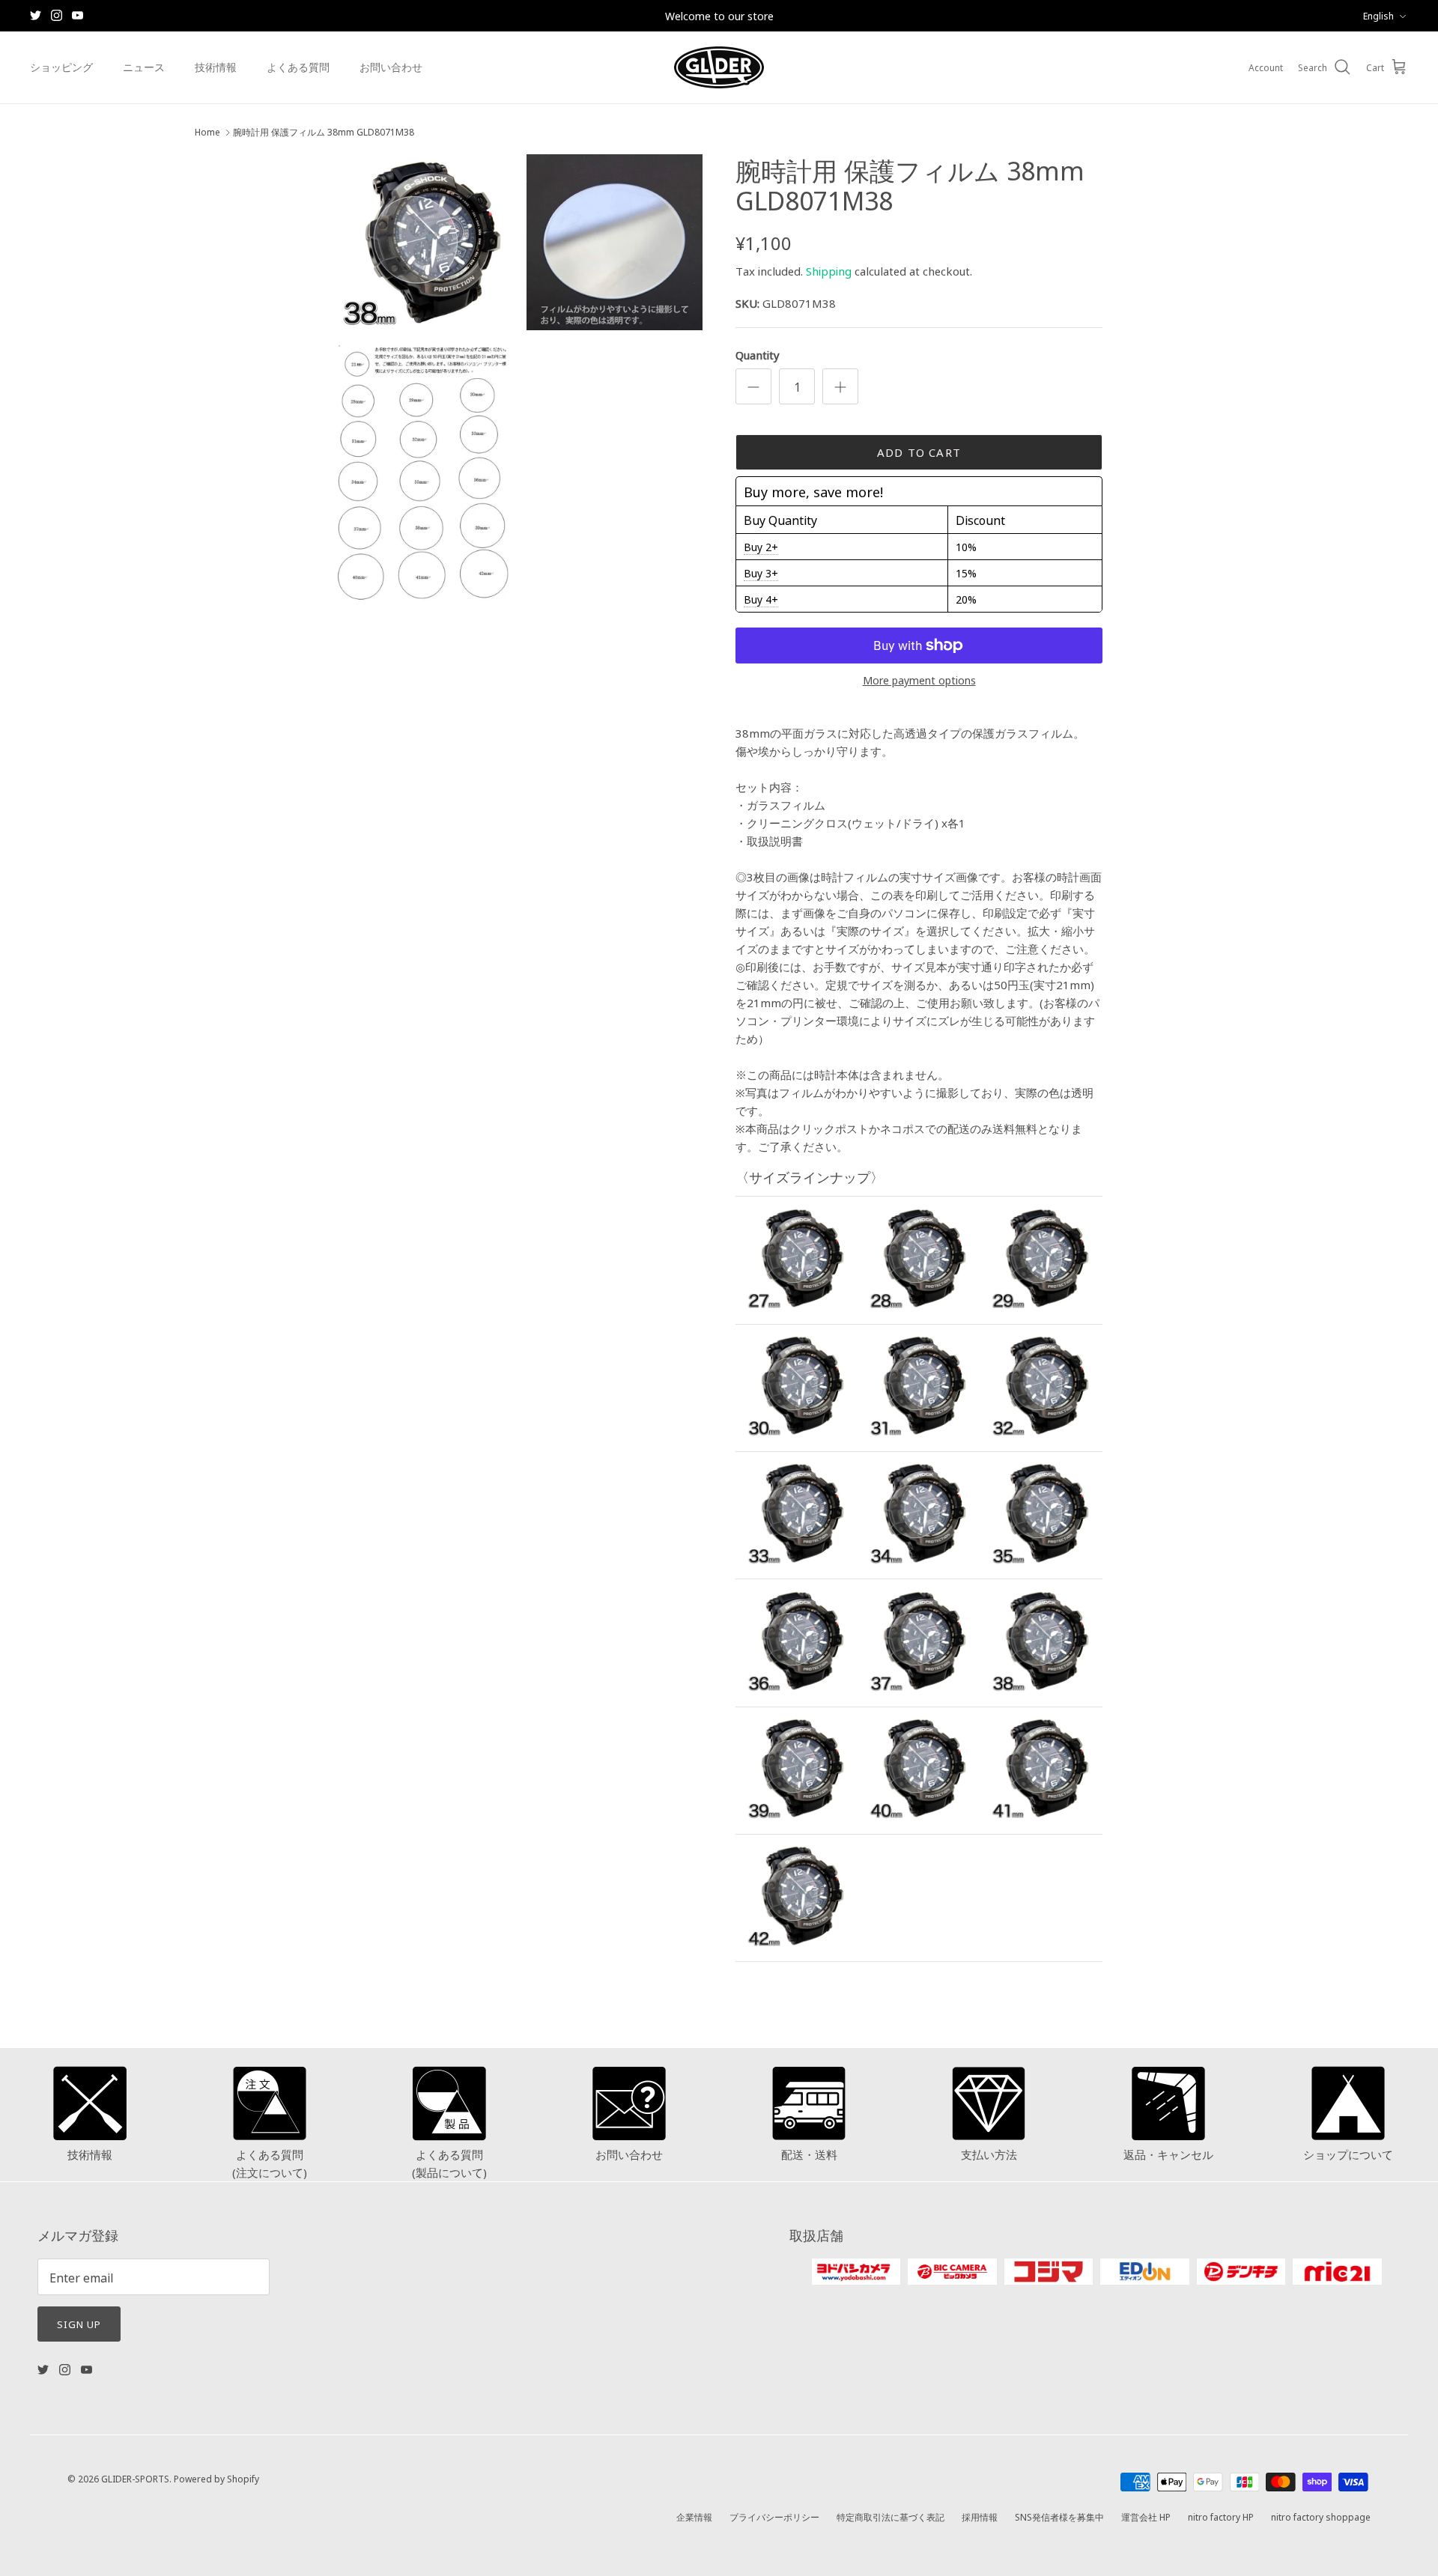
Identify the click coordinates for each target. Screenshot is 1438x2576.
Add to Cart (919, 452)
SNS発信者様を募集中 (1059, 2516)
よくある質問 (298, 67)
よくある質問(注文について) (270, 2163)
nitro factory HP (1221, 2516)
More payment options (919, 680)
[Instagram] (57, 15)
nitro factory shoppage (1321, 2516)
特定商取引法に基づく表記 (891, 2516)
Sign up (79, 2324)
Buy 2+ (761, 547)
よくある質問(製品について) (449, 2163)
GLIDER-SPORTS (135, 2478)
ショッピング (61, 67)
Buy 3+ (761, 573)
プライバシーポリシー (774, 2516)
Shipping (829, 271)
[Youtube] (78, 15)
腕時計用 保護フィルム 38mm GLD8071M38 (324, 132)
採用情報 (980, 2516)
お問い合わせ (391, 67)
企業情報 (694, 2516)
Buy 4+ (761, 599)
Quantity (758, 355)
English (1378, 15)
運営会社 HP (1146, 2516)
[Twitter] (36, 15)
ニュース (144, 67)
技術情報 (216, 67)
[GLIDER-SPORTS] (719, 67)
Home (207, 132)
